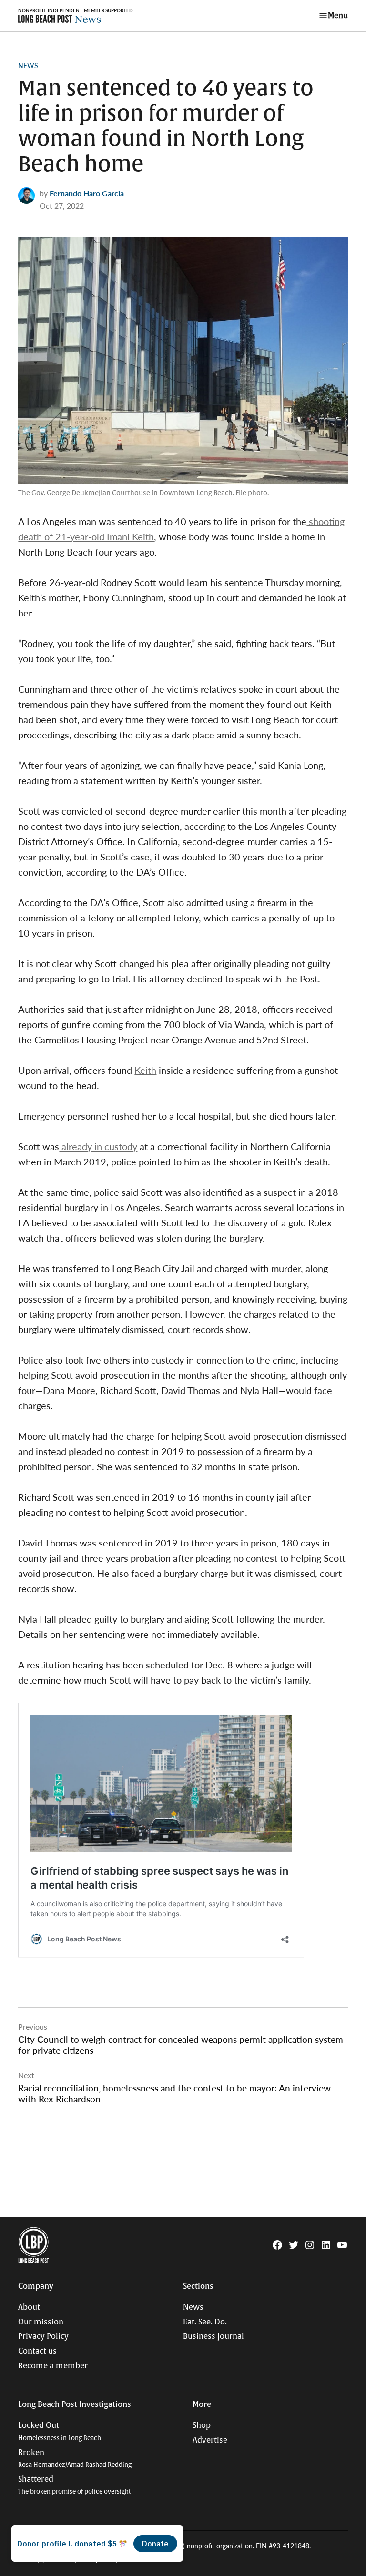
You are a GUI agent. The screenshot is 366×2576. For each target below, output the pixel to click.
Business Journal (213, 2336)
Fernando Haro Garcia (87, 193)
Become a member (53, 2366)
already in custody (98, 1146)
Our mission (41, 2322)
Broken (75, 2459)
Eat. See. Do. (205, 2322)
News (28, 65)
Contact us (37, 2351)
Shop (202, 2425)
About (29, 2307)
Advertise (210, 2440)
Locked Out (60, 2431)
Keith (145, 1070)
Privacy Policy (43, 2336)
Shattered (75, 2485)
